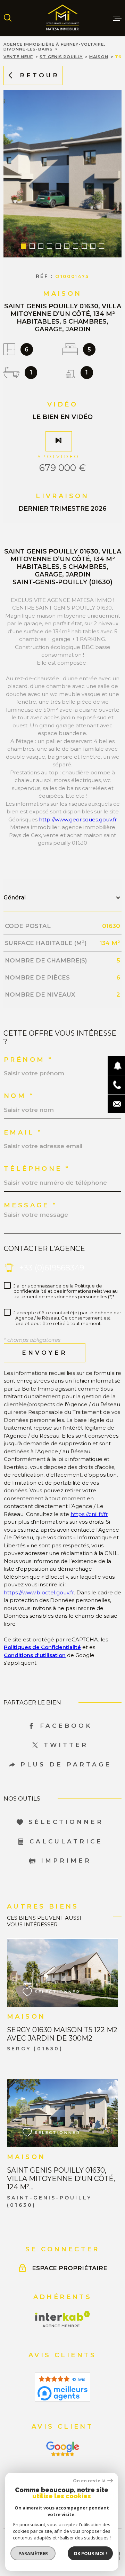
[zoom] (62, 174)
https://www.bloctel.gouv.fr (39, 1592)
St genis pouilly (61, 57)
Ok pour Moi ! (90, 2553)
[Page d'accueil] (62, 18)
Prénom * (28, 1060)
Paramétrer (33, 2553)
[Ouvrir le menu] (117, 18)
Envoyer (45, 1353)
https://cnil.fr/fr (89, 1514)
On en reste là (89, 2481)
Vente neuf (18, 57)
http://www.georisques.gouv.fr (78, 819)
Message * (31, 1205)
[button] (23, 246)
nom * (19, 1096)
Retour (40, 75)
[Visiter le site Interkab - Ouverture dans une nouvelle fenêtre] (63, 2319)
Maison (99, 57)
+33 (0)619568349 (52, 1268)
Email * (23, 1132)
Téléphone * (37, 1169)
